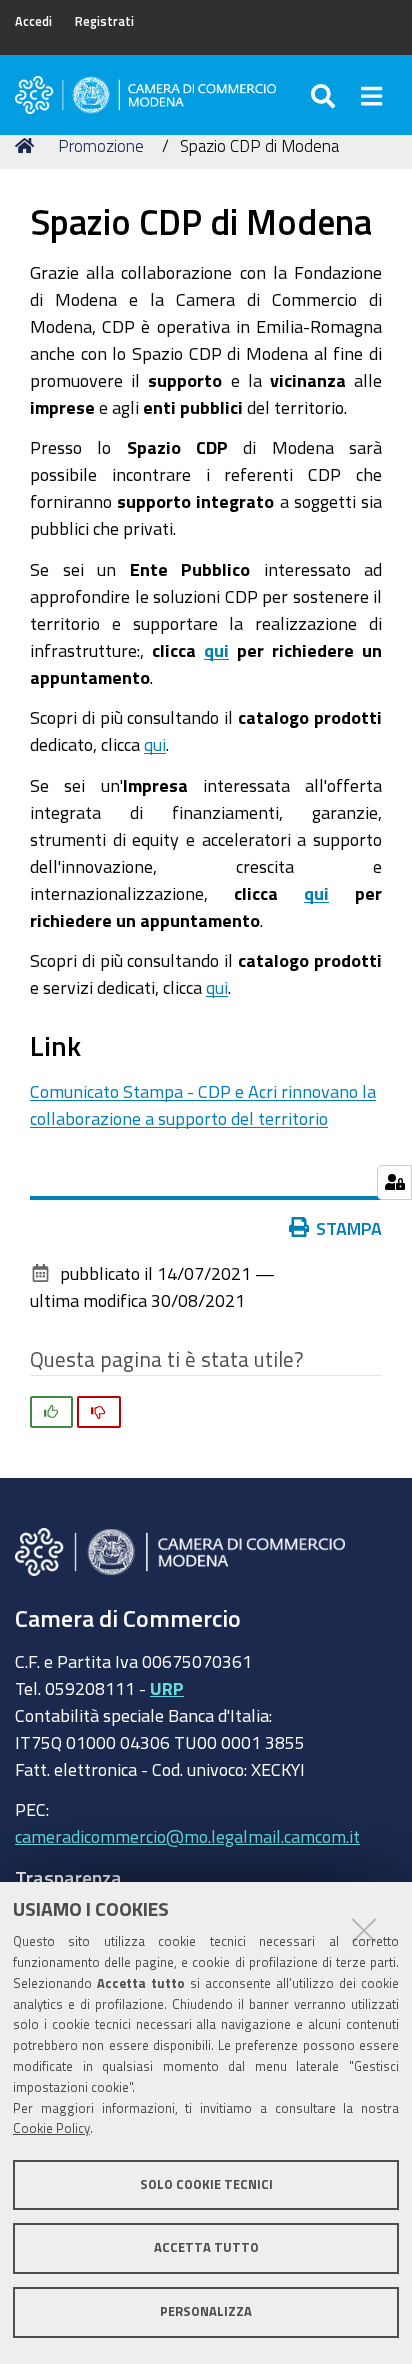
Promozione (101, 145)
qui (216, 650)
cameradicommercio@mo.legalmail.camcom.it (187, 1836)
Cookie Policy (51, 2128)
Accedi (33, 21)
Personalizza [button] (206, 2311)
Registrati (104, 21)
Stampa (349, 1228)
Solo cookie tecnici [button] (206, 2184)
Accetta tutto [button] (206, 2247)
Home (28, 146)
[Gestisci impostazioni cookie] (394, 1182)
